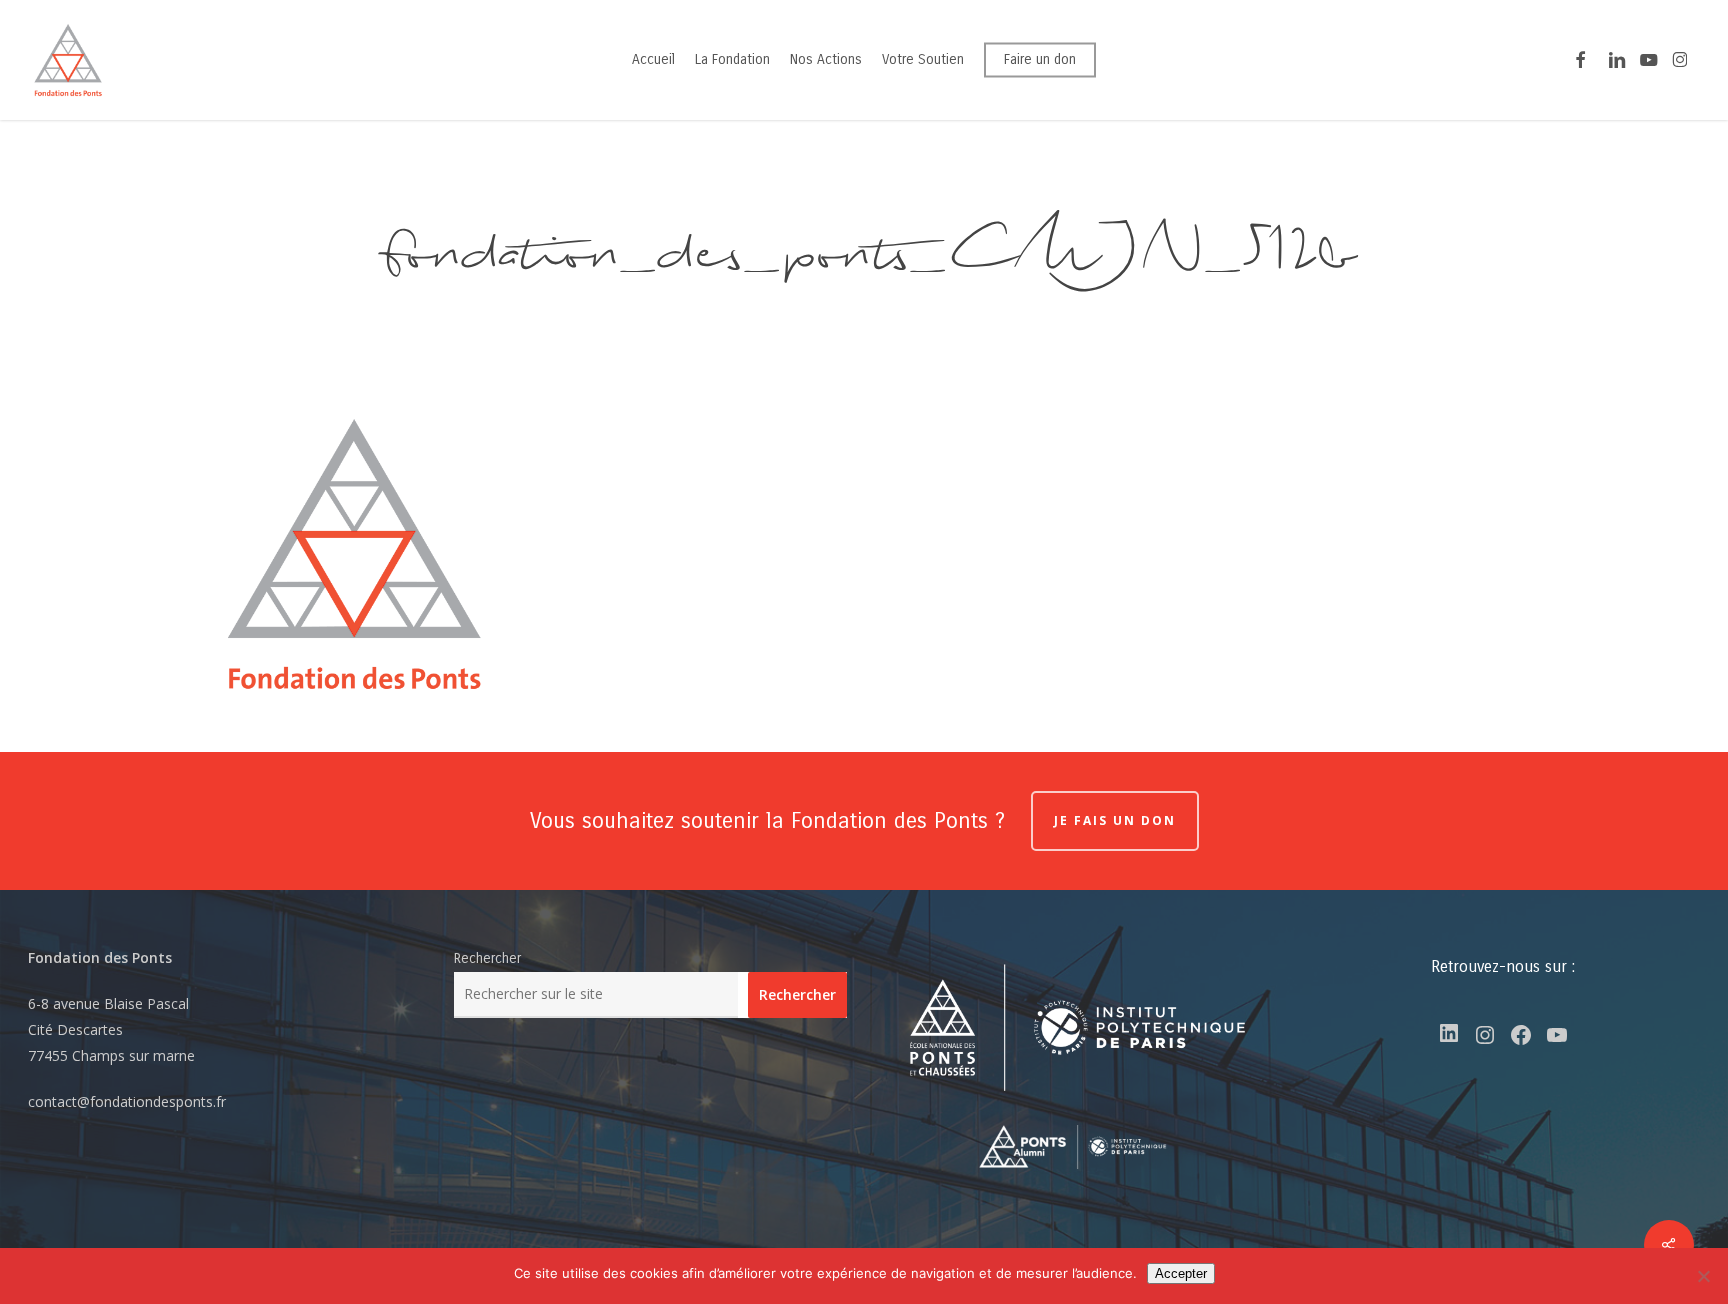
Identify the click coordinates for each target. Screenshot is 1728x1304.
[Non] (1703, 1276)
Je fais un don (1115, 820)
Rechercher (487, 958)
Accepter (1181, 1273)
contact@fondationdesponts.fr (127, 1101)
